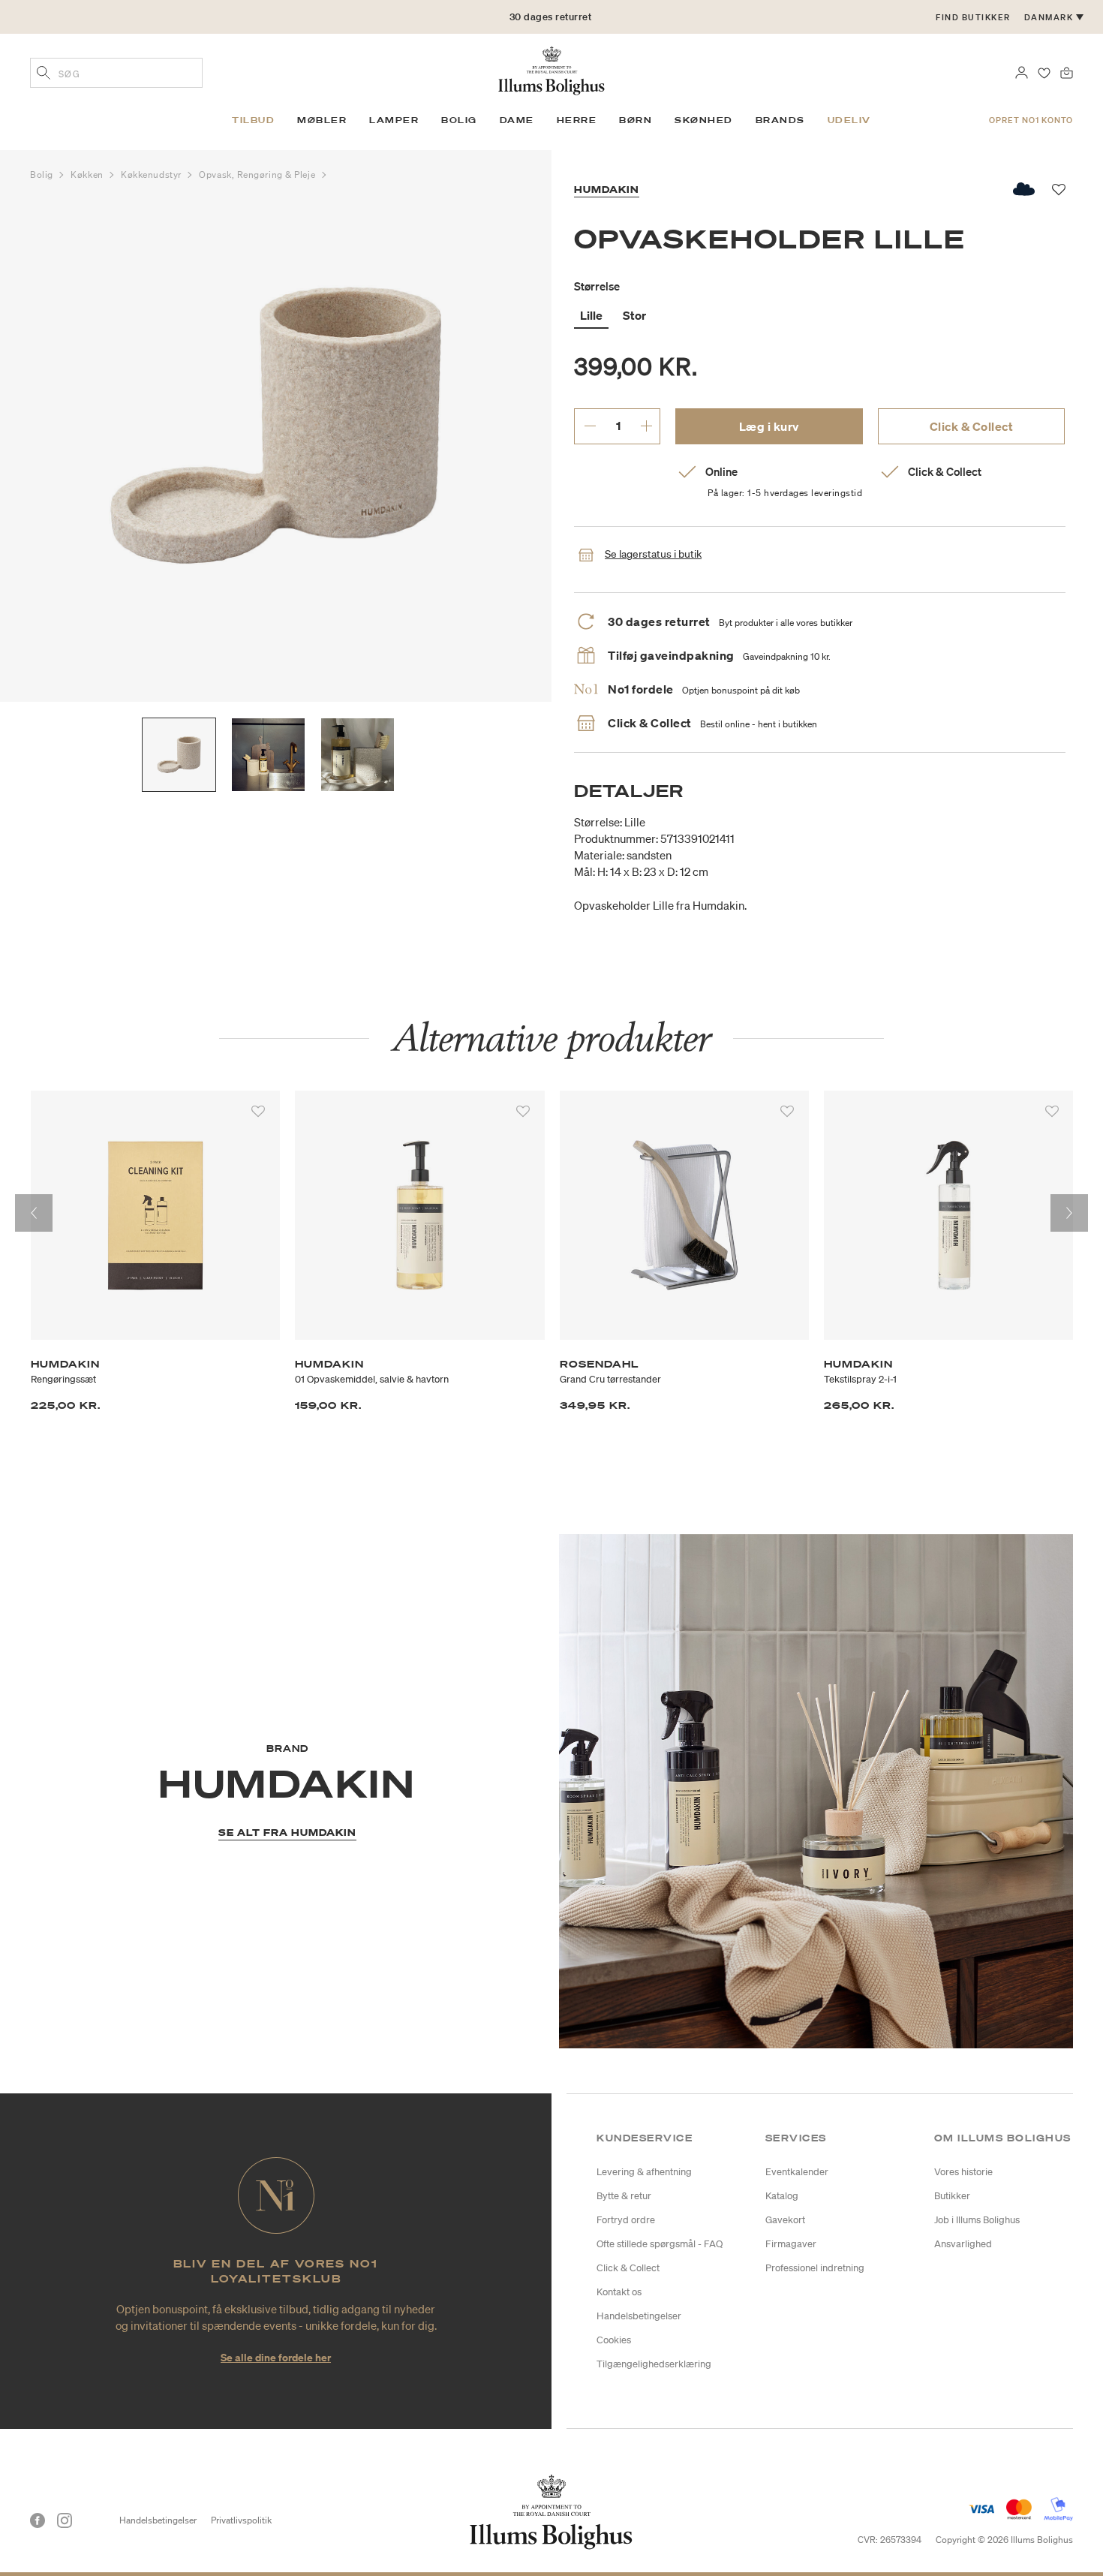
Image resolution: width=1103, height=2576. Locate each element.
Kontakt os (619, 2292)
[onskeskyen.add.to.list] (1025, 189)
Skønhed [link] (704, 120)
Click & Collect (972, 426)
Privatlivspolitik (241, 2520)
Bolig (43, 175)
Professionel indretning (815, 2268)
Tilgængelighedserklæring (654, 2364)
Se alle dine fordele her (276, 2357)
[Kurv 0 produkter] (1067, 71)
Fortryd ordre (626, 2220)
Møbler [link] (322, 120)
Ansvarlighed (963, 2244)
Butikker (952, 2196)
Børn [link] (636, 120)
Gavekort (785, 2220)
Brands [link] (780, 120)
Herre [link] (577, 120)
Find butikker (973, 17)
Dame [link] (517, 120)
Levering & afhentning (644, 2172)
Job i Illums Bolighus (977, 2220)
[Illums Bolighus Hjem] (551, 69)
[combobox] (116, 73)
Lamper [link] (394, 120)
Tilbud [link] (253, 120)
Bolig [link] (459, 120)
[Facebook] (38, 2520)
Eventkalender (797, 2172)
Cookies (614, 2340)
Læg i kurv (769, 426)
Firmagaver (791, 2244)
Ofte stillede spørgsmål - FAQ (660, 2244)
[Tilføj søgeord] (44, 74)
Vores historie (963, 2172)
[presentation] (34, 1213)
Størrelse (597, 286)
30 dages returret (551, 17)
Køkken (88, 175)
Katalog (782, 2196)
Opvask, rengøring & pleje (258, 175)
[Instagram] (65, 2520)
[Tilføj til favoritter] (258, 1112)
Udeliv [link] (849, 120)
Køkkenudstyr (152, 175)
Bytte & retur (624, 2196)
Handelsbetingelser (639, 2316)
